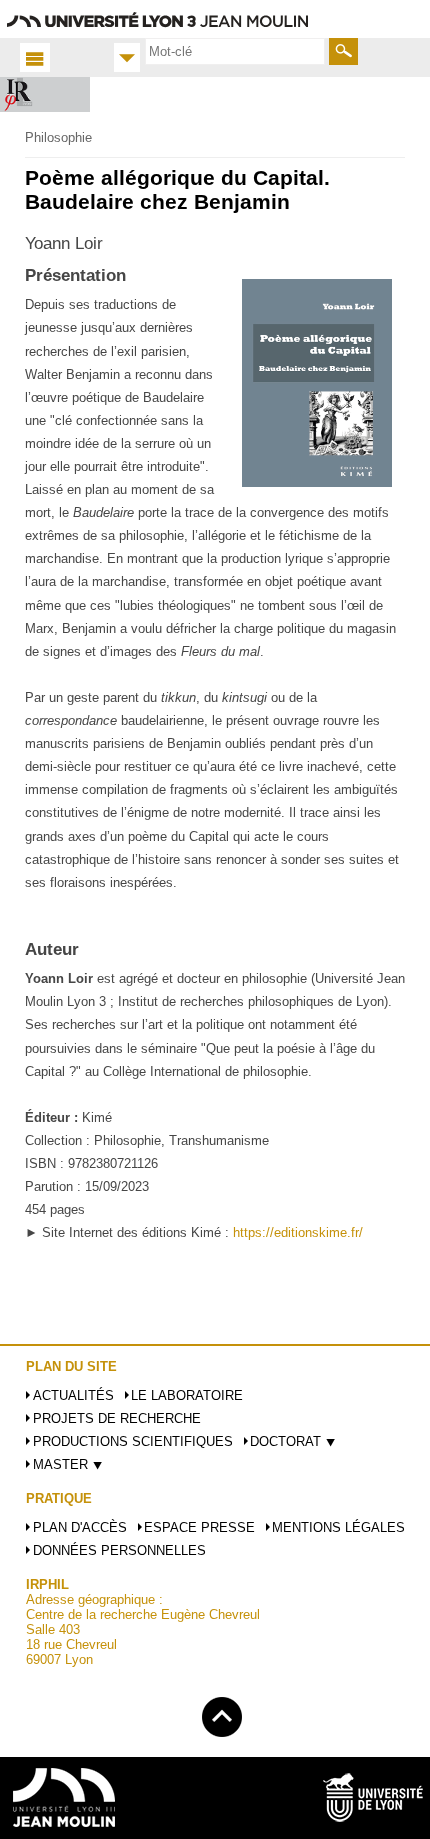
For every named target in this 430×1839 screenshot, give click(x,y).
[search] (235, 51)
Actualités (73, 1395)
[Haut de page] (222, 1713)
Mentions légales (338, 1527)
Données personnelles (119, 1550)
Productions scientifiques (133, 1441)
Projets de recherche (117, 1418)
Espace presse (199, 1527)
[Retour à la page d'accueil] (45, 95)
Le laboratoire (187, 1395)
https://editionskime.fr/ (298, 1232)
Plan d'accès (80, 1527)
